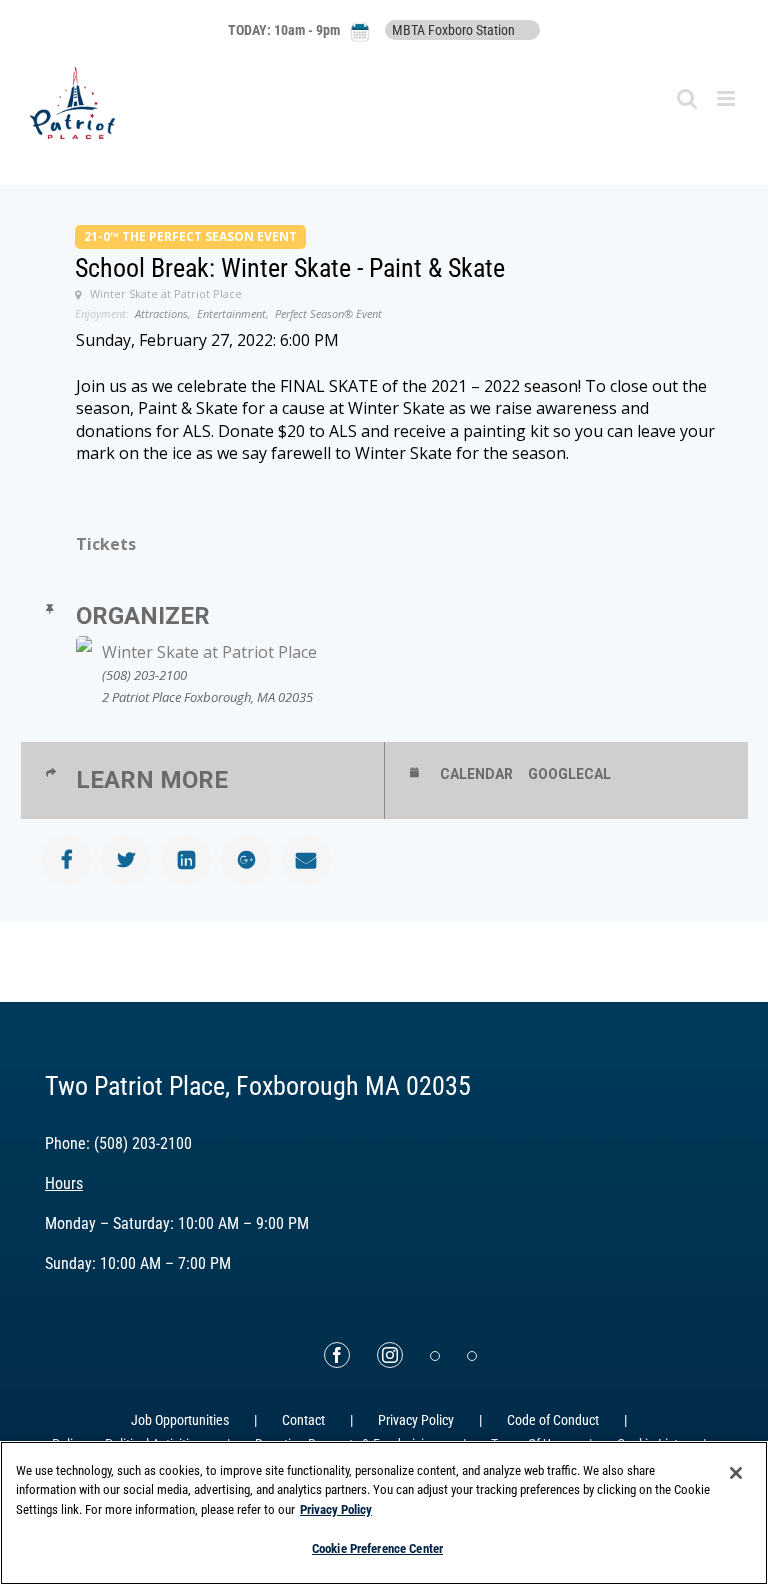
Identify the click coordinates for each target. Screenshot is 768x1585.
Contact (303, 1420)
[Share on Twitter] (126, 860)
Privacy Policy (416, 1420)
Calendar (476, 774)
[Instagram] (390, 1355)
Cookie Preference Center (377, 1548)
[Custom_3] (435, 1356)
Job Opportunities (180, 1420)
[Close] (736, 1473)
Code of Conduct (553, 1420)
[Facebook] (337, 1355)
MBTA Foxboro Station (453, 30)
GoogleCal (569, 774)
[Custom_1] (472, 1356)
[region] (384, 1513)
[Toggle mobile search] (687, 98)
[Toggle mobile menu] (727, 98)
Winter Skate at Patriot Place (209, 652)
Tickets (106, 544)
